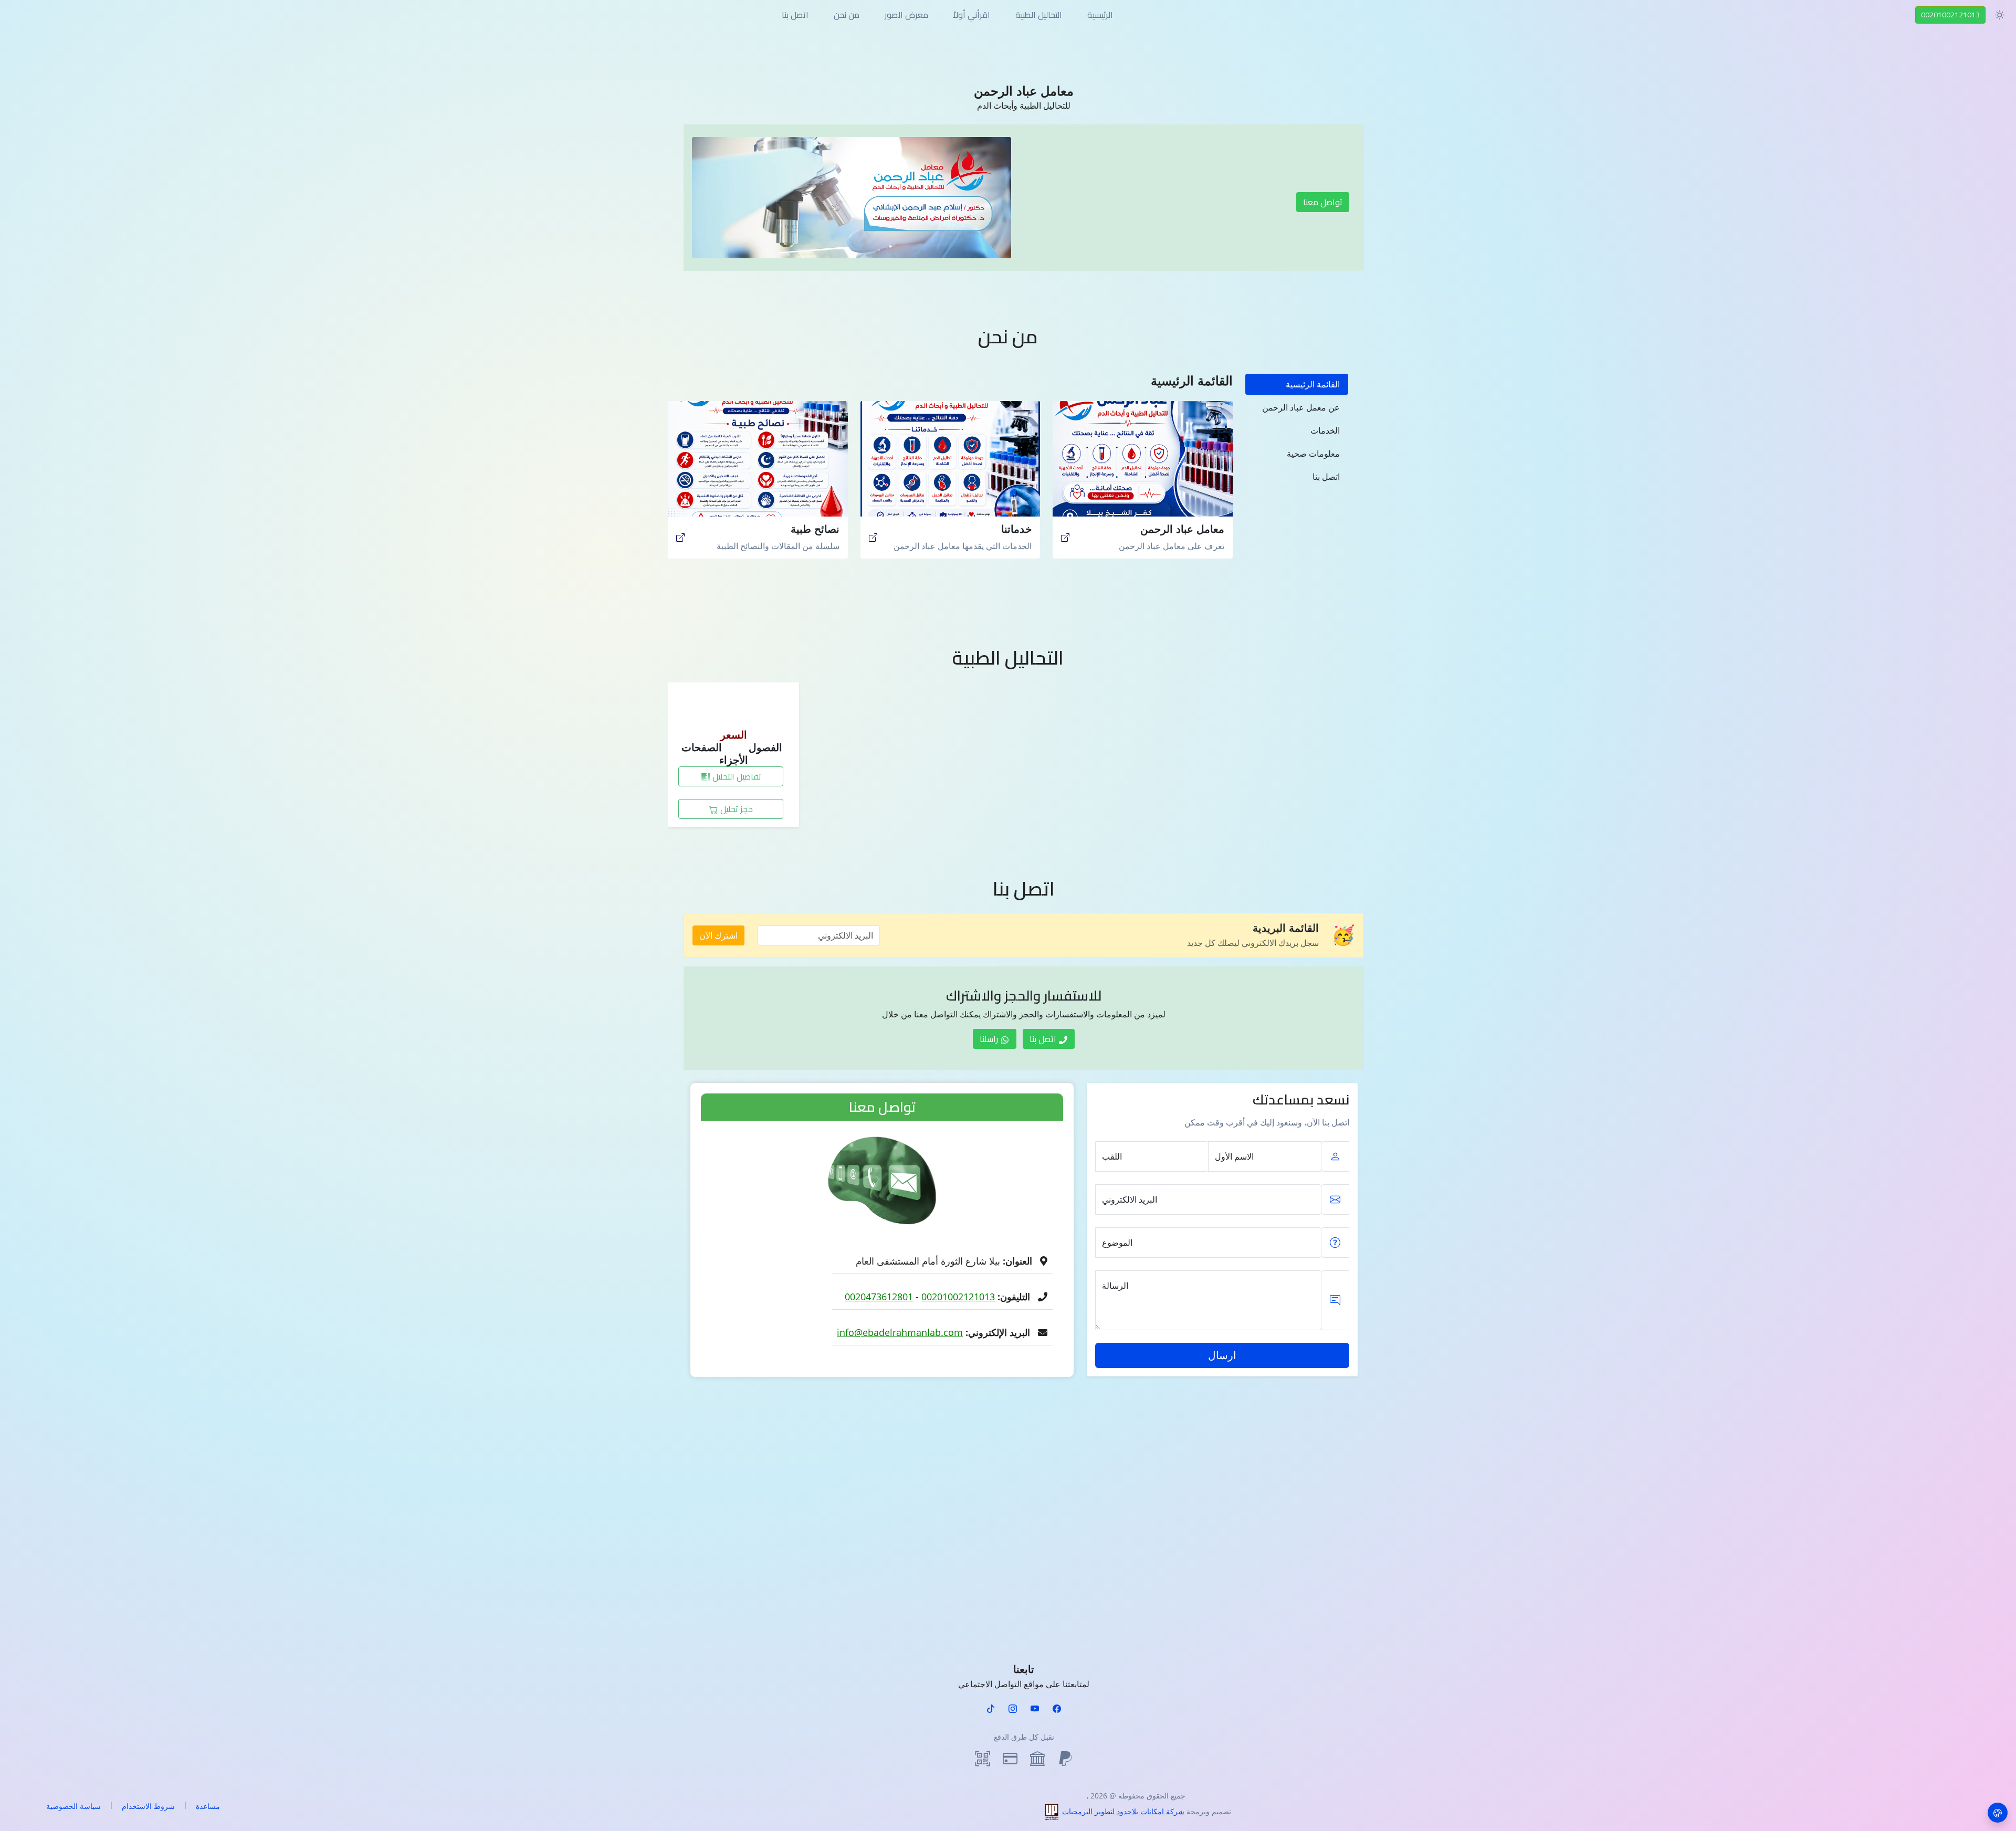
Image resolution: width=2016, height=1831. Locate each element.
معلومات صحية (1313, 454)
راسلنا (990, 1039)
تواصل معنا (1323, 202)
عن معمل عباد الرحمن (1301, 407)
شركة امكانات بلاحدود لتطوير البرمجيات (1123, 1811)
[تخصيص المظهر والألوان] (1998, 1813)
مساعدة (208, 1806)
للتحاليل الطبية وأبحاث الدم (1024, 106)
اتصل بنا (795, 15)
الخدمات (1325, 430)
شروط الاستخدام (148, 1806)
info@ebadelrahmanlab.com (900, 1332)
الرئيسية (1100, 15)
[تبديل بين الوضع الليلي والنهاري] (2000, 15)
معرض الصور (906, 15)
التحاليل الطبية (1039, 15)
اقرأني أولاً (972, 15)
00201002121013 (1950, 15)
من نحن (847, 15)
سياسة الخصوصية (73, 1806)
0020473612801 (879, 1297)
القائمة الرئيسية (1313, 384)
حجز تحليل (736, 809)
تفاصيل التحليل (736, 776)
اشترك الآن (718, 935)
